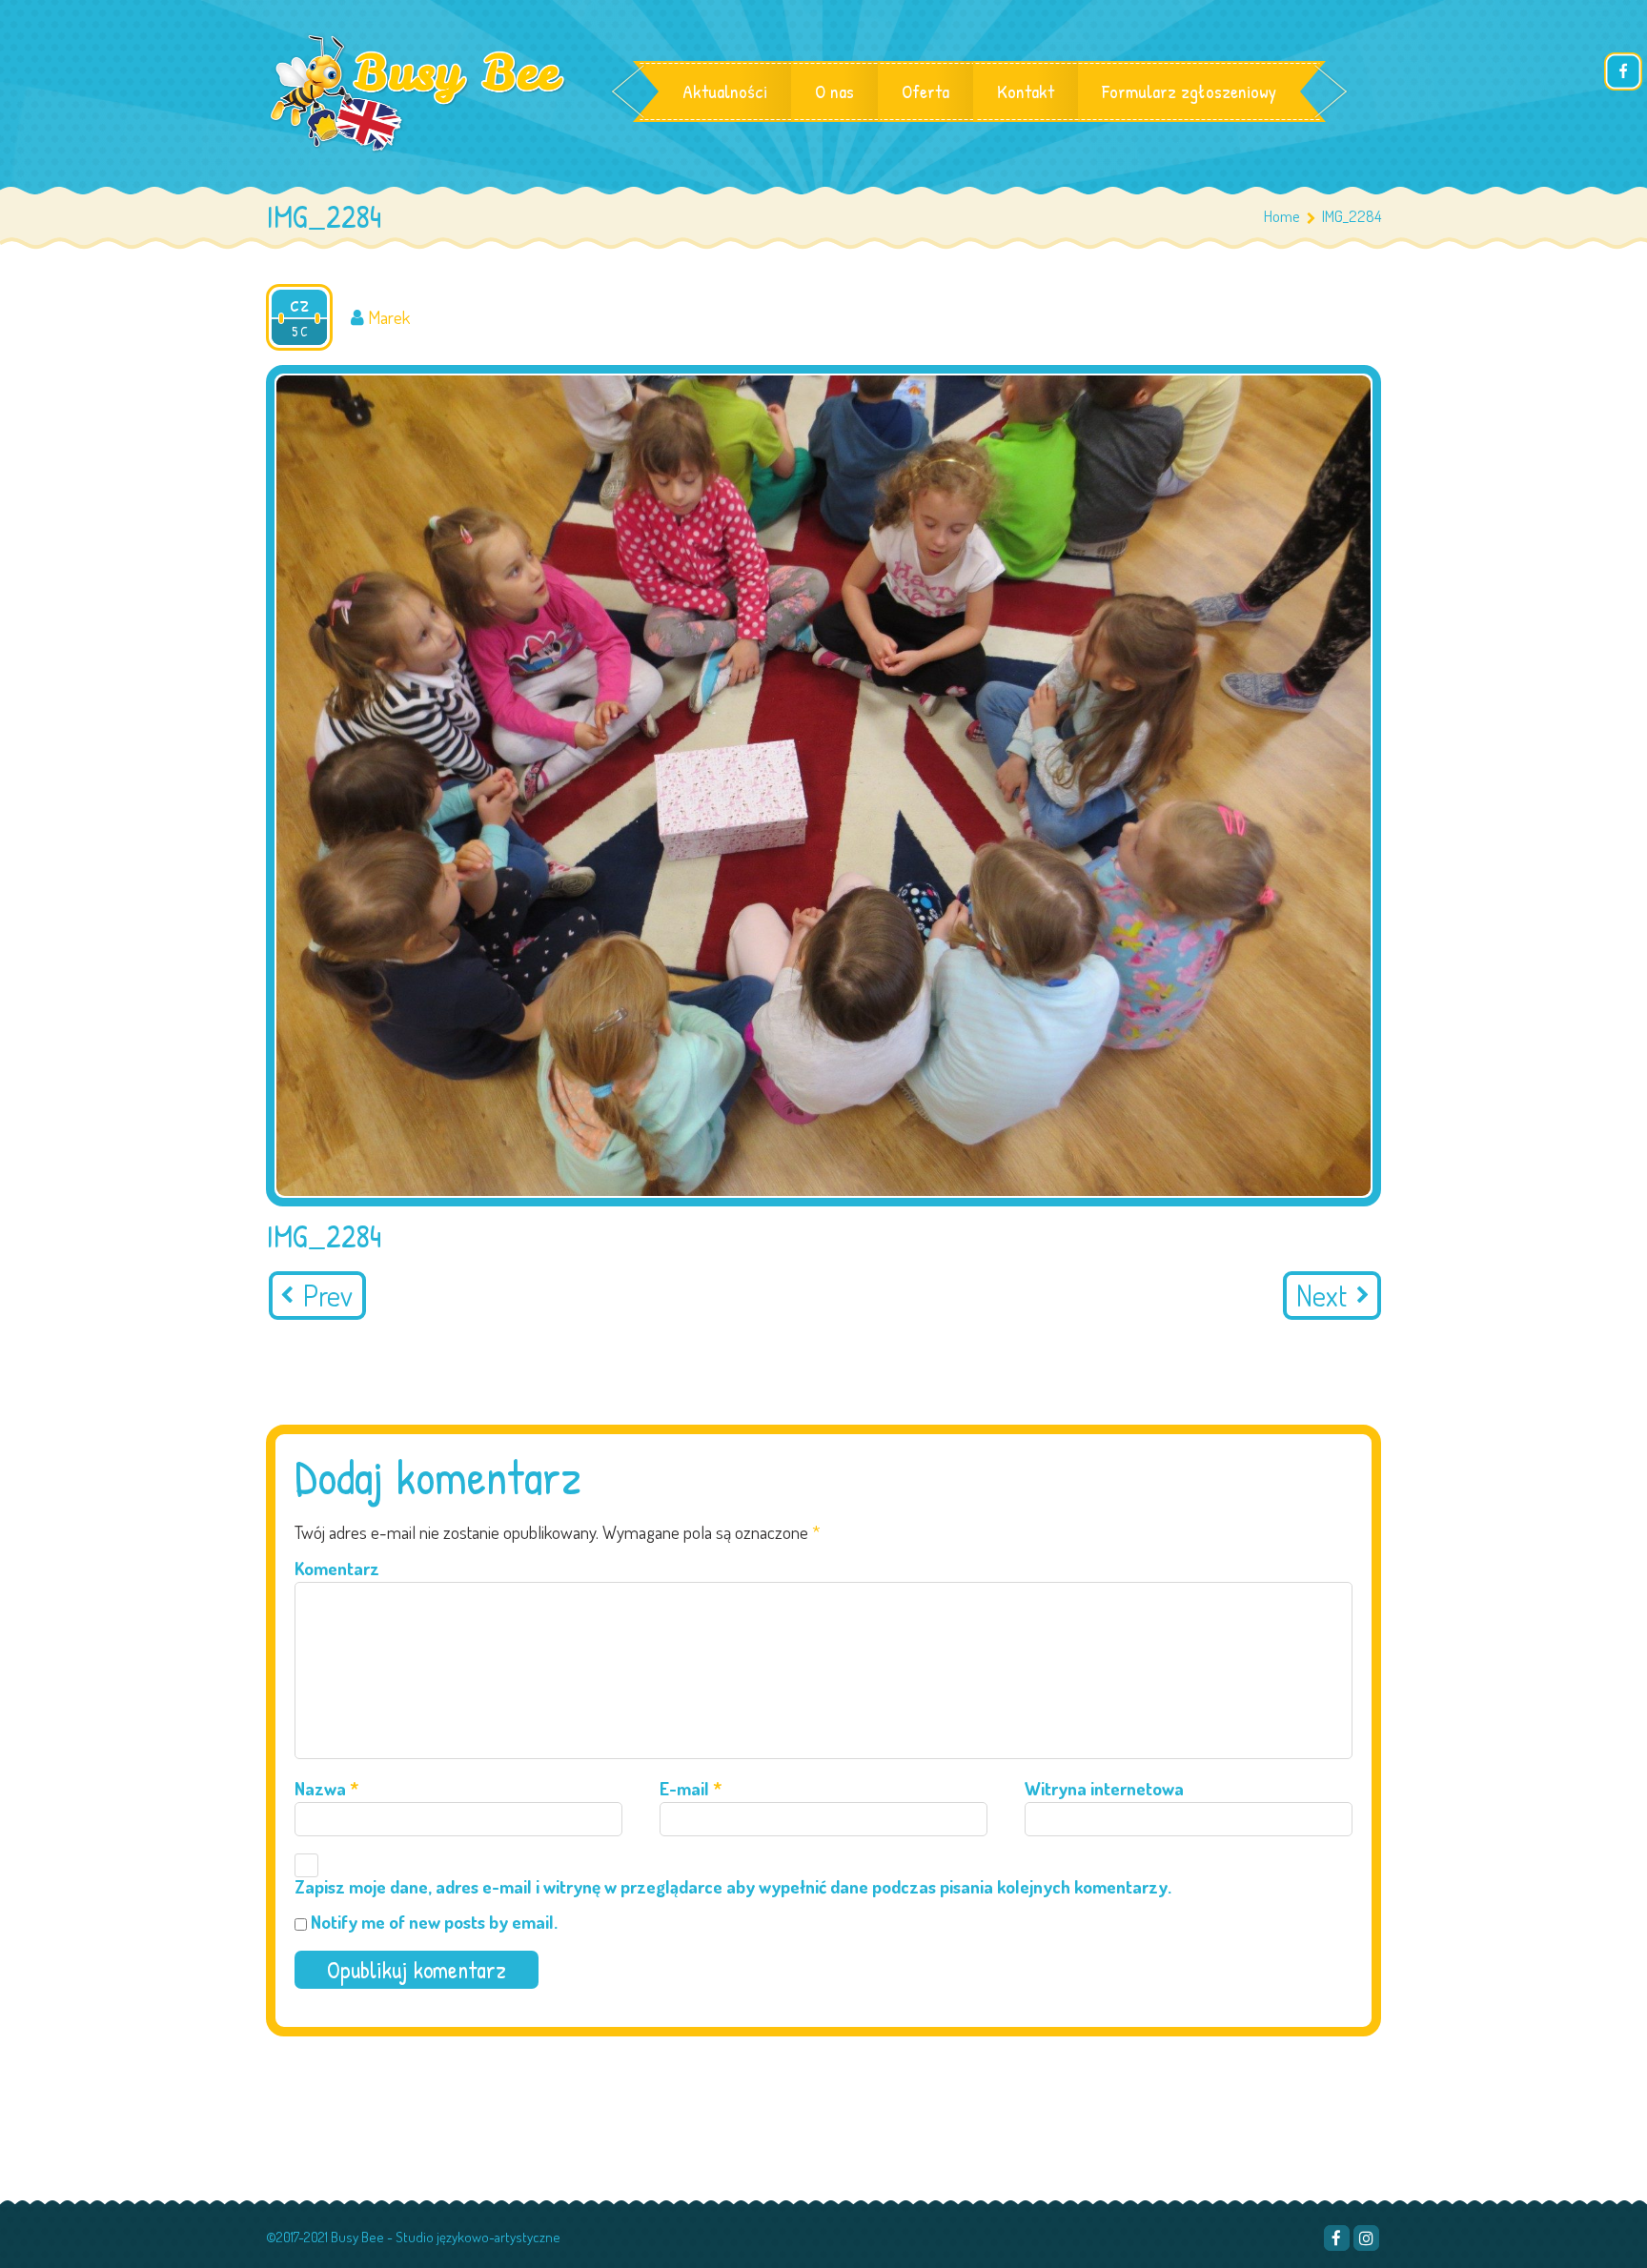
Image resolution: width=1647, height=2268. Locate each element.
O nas (834, 91)
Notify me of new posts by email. (434, 1922)
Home (1282, 216)
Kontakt (1026, 91)
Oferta (925, 91)
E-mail (691, 1788)
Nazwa (326, 1788)
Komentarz (337, 1568)
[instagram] (1366, 2238)
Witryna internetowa (1104, 1788)
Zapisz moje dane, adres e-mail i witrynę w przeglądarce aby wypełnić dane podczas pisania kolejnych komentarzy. (733, 1886)
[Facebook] (1337, 2238)
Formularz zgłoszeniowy (1189, 91)
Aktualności (725, 91)
